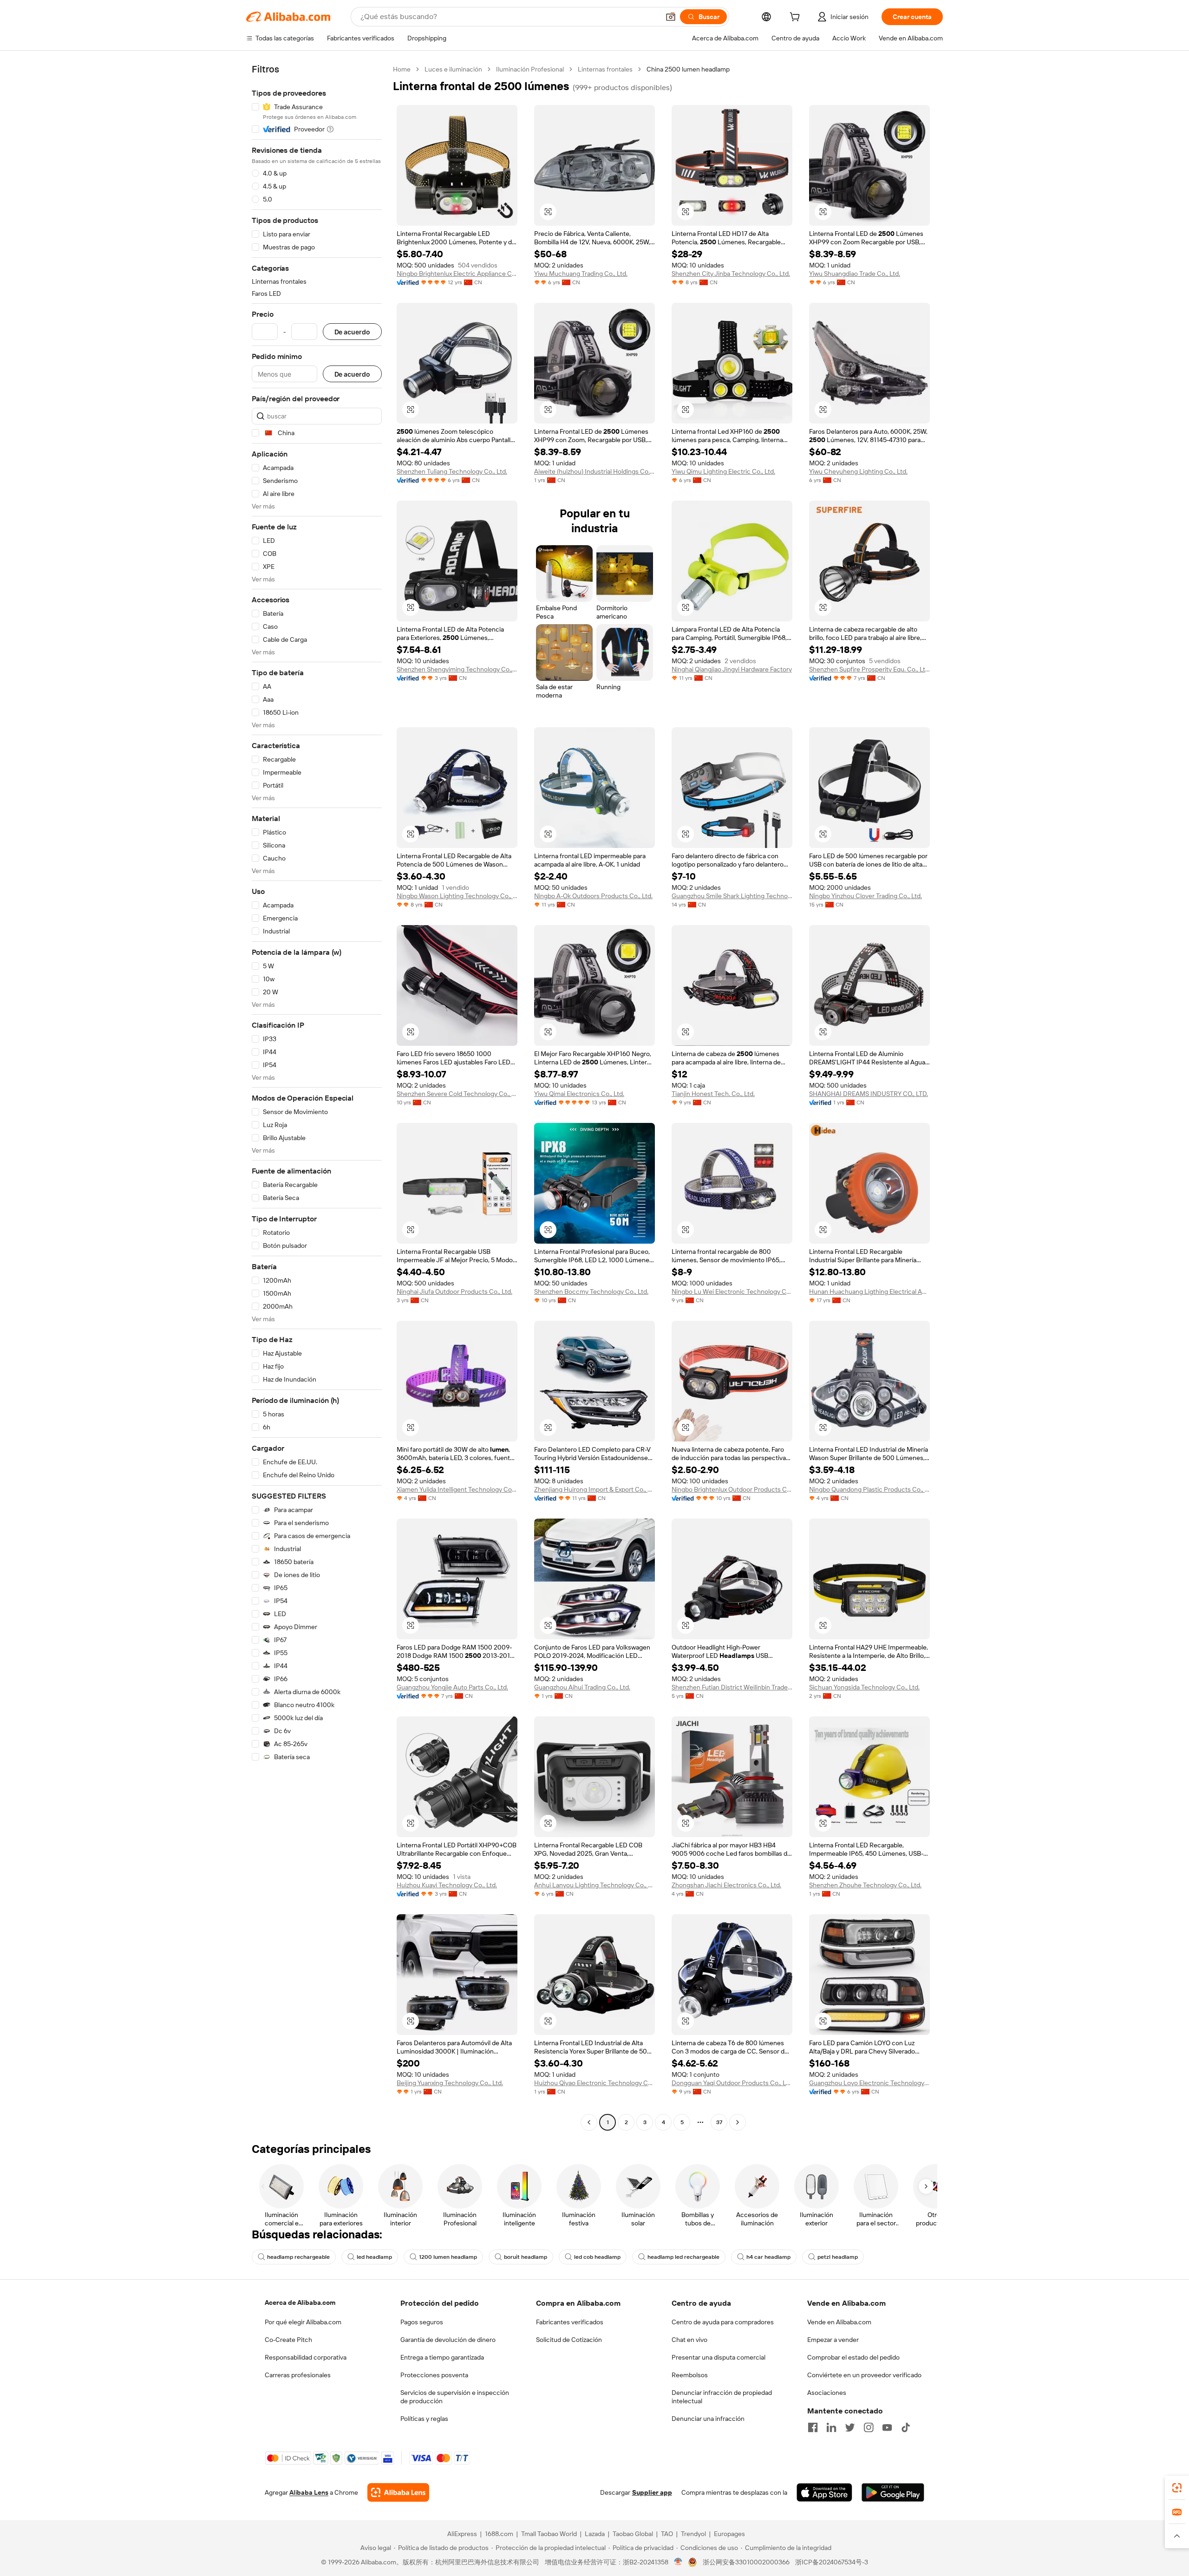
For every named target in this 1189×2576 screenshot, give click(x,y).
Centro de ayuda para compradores (723, 2322)
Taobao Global (633, 2534)
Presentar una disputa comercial (719, 2357)
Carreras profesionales (298, 2375)
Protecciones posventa (434, 2375)
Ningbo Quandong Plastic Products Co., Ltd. (869, 1489)
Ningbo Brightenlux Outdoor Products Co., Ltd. (732, 1489)
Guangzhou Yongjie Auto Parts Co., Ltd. (452, 1687)
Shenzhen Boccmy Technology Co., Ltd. (591, 1291)
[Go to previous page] (589, 2122)
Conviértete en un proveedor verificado (864, 2375)
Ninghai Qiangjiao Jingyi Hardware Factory (732, 669)
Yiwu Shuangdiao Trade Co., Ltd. (855, 274)
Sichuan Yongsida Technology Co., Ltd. (864, 1687)
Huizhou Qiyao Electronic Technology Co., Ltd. (594, 2083)
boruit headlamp (526, 2257)
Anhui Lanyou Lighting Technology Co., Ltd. (594, 1885)
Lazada (595, 2534)
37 (719, 2122)
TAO (667, 2534)
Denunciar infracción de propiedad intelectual (722, 2397)
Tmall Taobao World (549, 2534)
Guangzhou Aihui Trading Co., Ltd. (582, 1687)
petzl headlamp (838, 2257)
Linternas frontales (605, 69)
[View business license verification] (678, 2562)
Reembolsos (690, 2375)
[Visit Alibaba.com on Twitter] (850, 2427)
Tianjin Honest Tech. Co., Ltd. (713, 1094)
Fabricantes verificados (570, 2322)
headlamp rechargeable (298, 2257)
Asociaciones (827, 2393)
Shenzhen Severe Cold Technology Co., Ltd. (457, 1094)
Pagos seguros (422, 2322)
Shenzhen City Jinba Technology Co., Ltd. (731, 274)
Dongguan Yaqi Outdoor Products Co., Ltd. (732, 2083)
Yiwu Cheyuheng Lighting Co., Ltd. (858, 471)
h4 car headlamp (768, 2257)
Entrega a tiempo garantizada (442, 2357)
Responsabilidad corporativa (306, 2357)
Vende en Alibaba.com (839, 2322)
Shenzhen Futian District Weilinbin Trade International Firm (732, 1687)
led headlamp (374, 2257)
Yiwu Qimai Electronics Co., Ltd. (579, 1094)
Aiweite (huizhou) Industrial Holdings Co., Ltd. (594, 471)
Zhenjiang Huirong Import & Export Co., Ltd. (594, 1489)
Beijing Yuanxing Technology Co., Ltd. (450, 2083)
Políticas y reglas (424, 2419)
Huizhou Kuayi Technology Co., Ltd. (447, 1885)
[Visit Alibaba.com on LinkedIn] (831, 2427)
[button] (671, 17)
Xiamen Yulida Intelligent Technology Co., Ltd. (457, 1489)
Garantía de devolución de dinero (448, 2340)
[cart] (797, 18)
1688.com (499, 2534)
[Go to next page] (738, 2122)
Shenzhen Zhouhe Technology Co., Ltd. (865, 1885)
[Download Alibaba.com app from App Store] (824, 2492)
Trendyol (693, 2534)
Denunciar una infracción (708, 2419)
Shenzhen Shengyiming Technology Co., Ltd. (457, 669)
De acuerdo (352, 332)
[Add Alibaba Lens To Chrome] (398, 2492)
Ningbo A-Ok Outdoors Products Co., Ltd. (593, 896)
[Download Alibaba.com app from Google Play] (893, 2492)
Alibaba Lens (309, 2492)
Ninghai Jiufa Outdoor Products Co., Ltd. (454, 1291)
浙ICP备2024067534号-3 (832, 2562)
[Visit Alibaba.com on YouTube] (887, 2427)
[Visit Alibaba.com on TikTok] (906, 2427)
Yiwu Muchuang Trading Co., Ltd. (581, 274)
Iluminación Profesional (530, 69)
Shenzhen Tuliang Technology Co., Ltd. (452, 471)
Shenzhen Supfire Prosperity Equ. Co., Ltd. (869, 669)
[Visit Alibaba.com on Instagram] (869, 2427)
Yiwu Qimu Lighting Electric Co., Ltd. (723, 471)
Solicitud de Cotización (569, 2340)
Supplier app (652, 2492)
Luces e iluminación (453, 69)
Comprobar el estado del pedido (853, 2357)
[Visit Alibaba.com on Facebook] (813, 2427)
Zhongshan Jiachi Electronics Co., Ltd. (726, 1885)
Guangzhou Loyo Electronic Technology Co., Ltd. (869, 2083)
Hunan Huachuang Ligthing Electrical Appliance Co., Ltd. (869, 1291)
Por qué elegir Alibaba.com (303, 2322)
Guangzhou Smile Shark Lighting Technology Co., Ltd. (732, 896)
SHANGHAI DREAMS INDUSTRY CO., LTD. (869, 1094)
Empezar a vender (833, 2340)
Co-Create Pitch (288, 2340)
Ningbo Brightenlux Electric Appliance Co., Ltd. (457, 274)
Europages (729, 2534)
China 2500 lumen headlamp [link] (688, 69)
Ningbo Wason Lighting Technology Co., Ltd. (457, 896)
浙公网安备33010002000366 (746, 2562)
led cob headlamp (597, 2257)
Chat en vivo (689, 2340)
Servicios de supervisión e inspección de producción (455, 2397)
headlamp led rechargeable (683, 2257)
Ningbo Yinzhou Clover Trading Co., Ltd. (866, 896)
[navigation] (317, 1097)
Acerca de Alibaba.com (300, 2302)
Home (402, 69)
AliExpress (462, 2534)
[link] (1177, 2488)
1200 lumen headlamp (448, 2257)
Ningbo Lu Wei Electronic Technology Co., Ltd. (732, 1291)
